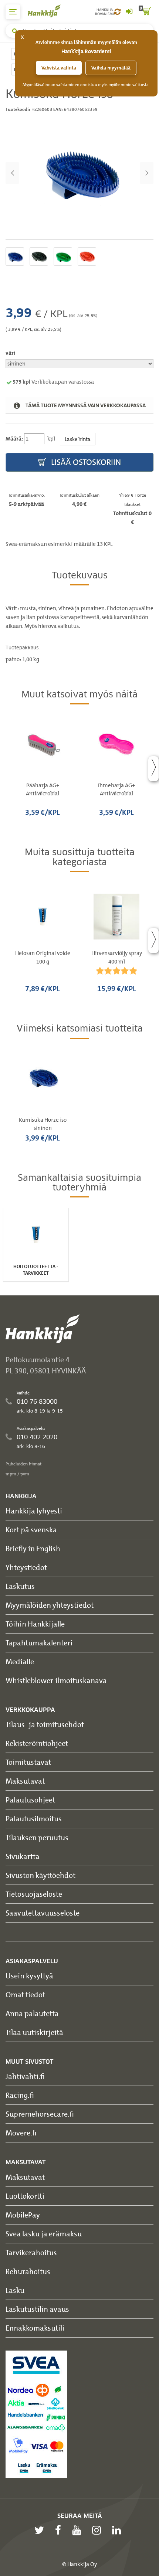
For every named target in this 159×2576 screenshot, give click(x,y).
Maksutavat (25, 1781)
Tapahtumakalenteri (39, 1643)
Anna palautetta (32, 2013)
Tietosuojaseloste (34, 1894)
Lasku (15, 2290)
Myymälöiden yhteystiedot (50, 1605)
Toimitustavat (28, 1762)
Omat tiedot (25, 1994)
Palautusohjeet (30, 1800)
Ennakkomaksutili (35, 2328)
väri (10, 353)
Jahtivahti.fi (25, 2076)
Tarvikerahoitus (31, 2252)
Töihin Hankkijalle (35, 1624)
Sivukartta (23, 1856)
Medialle (20, 1661)
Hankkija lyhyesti (34, 1511)
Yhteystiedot (26, 1567)
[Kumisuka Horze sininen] (79, 173)
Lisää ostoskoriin (85, 462)
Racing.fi (20, 2095)
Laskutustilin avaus (37, 2309)
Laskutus (20, 1586)
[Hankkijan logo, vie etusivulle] (48, 11)
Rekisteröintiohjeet (37, 1743)
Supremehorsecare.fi (40, 2114)
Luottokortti (25, 2196)
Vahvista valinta (59, 68)
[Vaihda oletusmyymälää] (117, 12)
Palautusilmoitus (34, 1819)
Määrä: (14, 439)
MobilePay (23, 2215)
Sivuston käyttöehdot (40, 1875)
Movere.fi (21, 2133)
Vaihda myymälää (111, 68)
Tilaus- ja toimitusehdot (45, 1724)
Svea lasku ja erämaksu (44, 2234)
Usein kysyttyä (29, 1976)
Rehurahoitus (28, 2271)
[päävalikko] (13, 12)
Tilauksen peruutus (37, 1837)
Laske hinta (78, 439)
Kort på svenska (31, 1530)
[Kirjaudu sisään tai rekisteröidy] (129, 12)
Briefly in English (33, 1548)
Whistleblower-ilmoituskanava (56, 1680)
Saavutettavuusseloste (43, 1913)
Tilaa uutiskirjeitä (34, 2032)
